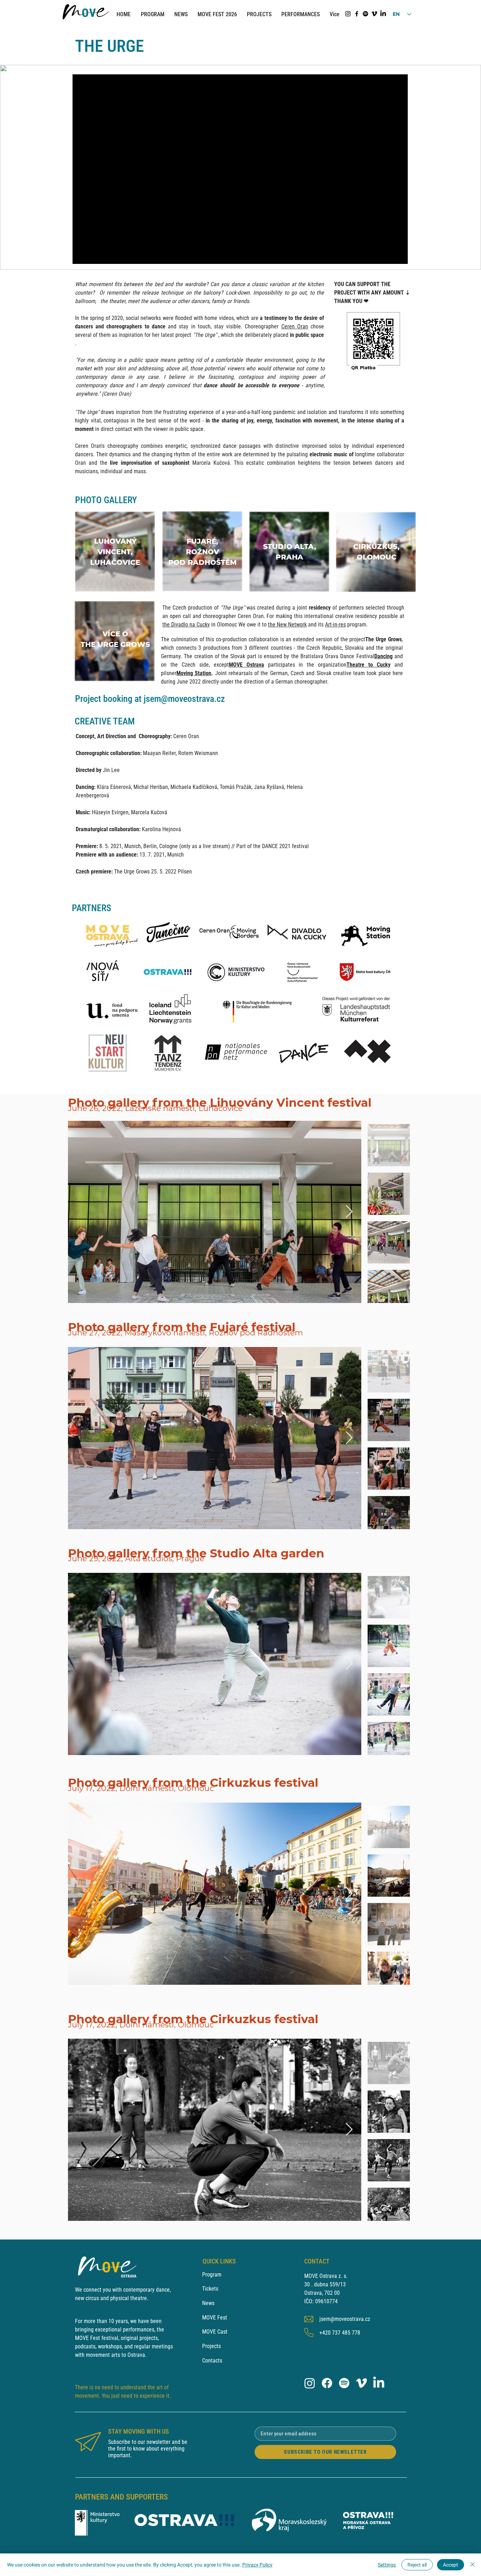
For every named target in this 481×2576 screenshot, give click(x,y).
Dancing (383, 656)
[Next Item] (349, 1212)
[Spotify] (366, 14)
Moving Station (194, 673)
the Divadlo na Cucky (186, 625)
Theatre (355, 665)
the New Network (287, 625)
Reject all (417, 2565)
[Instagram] (348, 14)
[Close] (473, 2565)
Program (212, 2275)
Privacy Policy (257, 2565)
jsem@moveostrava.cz (184, 699)
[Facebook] (357, 14)
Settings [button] (387, 2565)
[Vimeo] (374, 14)
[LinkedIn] (383, 14)
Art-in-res (335, 625)
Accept (451, 2565)
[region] (115, 552)
